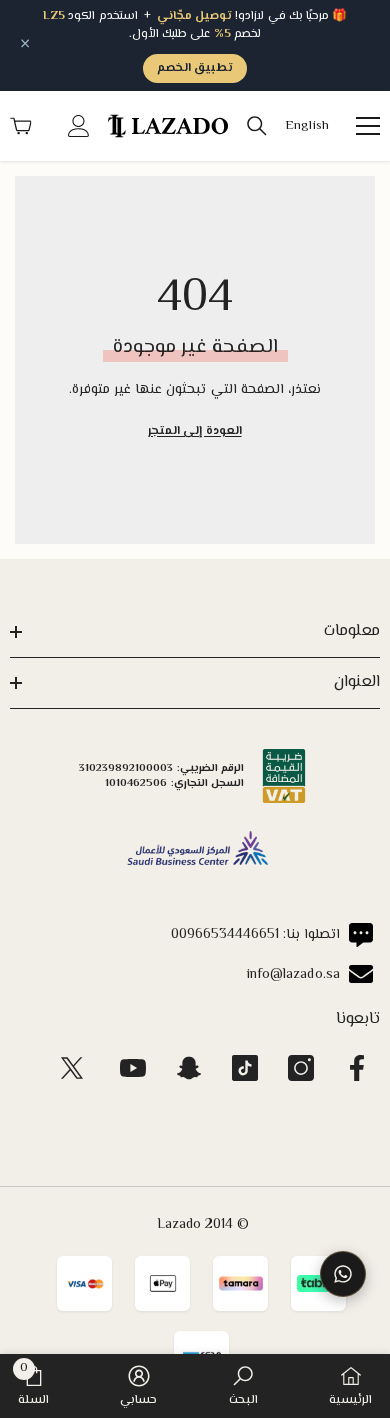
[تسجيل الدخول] (79, 126)
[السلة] (21, 126)
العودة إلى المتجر (194, 431)
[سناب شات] (189, 1068)
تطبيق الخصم (195, 68)
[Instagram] (301, 1068)
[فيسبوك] (357, 1068)
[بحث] (257, 126)
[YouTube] (133, 1068)
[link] (243, 1386)
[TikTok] (245, 1068)
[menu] (368, 126)
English (307, 126)
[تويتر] (72, 1068)
